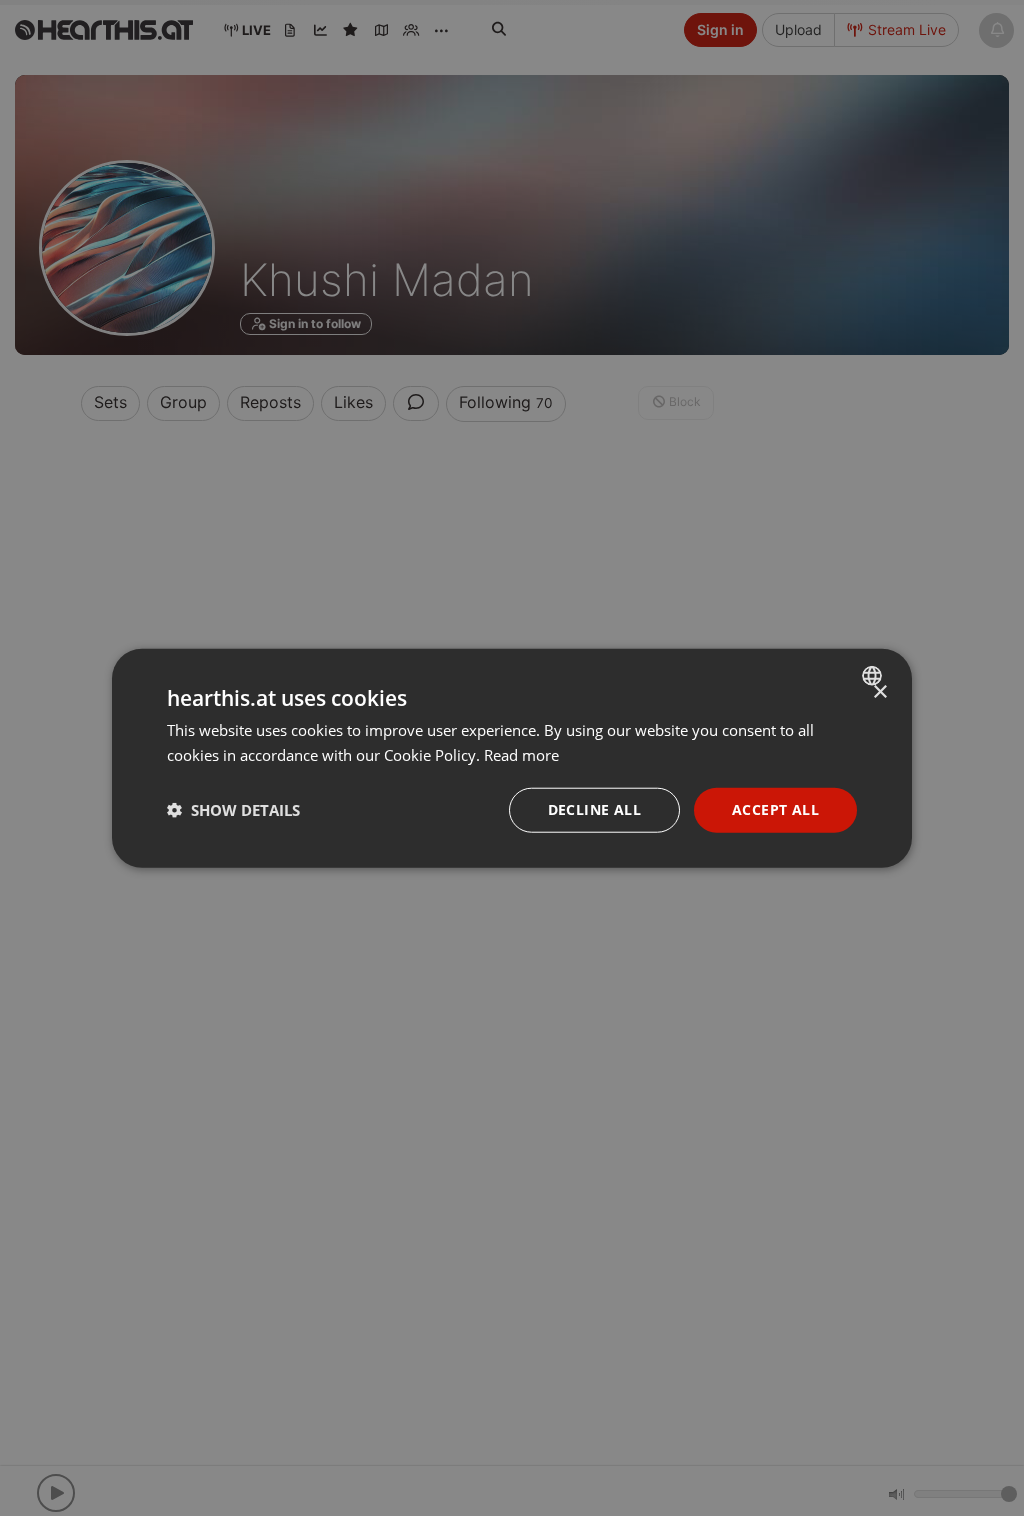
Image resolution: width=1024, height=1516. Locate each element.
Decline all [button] (594, 809)
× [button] (879, 692)
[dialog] (512, 758)
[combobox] (874, 676)
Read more (521, 755)
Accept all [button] (775, 809)
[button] (233, 810)
